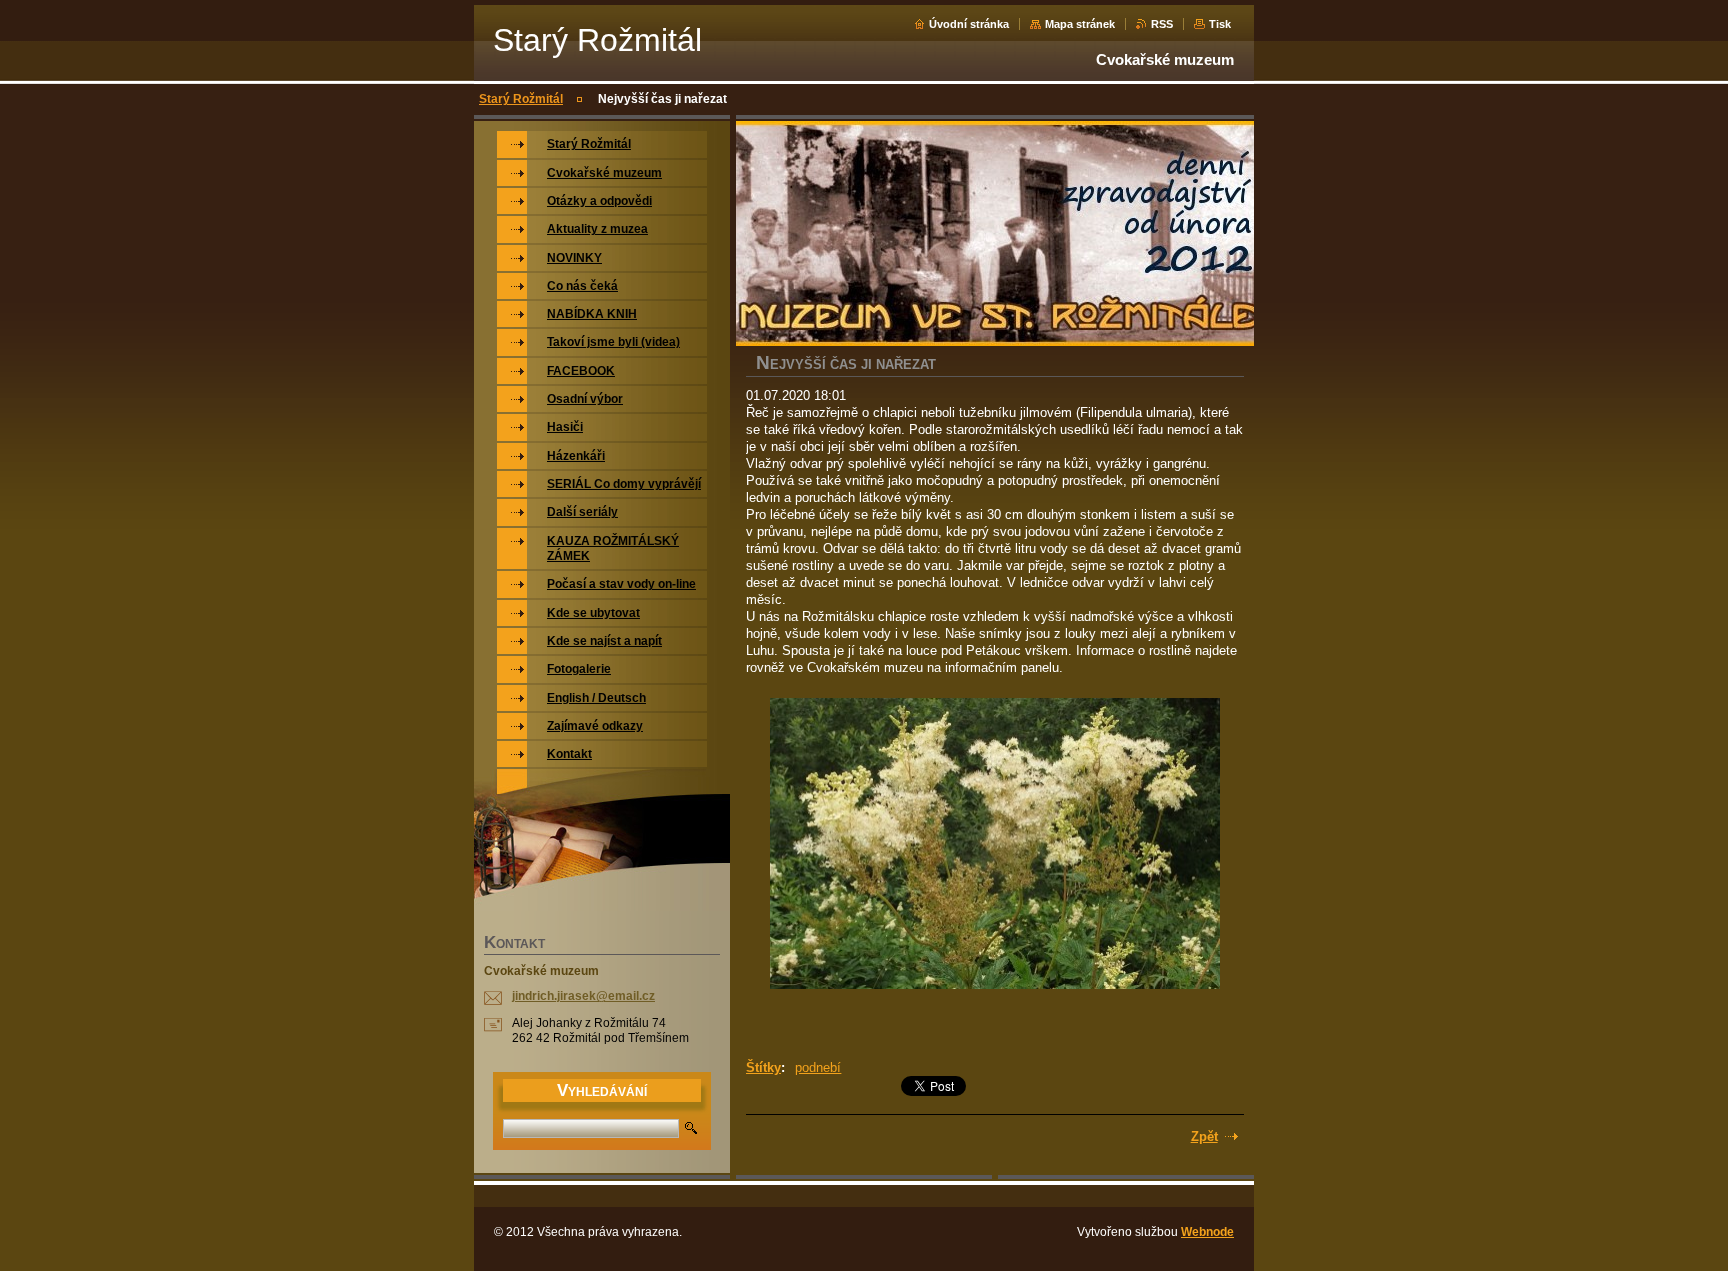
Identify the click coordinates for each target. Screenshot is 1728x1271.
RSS (1162, 24)
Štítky (763, 1067)
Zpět (1204, 1136)
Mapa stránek (1080, 24)
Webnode (1207, 1232)
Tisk (1220, 24)
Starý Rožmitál (521, 99)
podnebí (818, 1067)
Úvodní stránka (969, 24)
